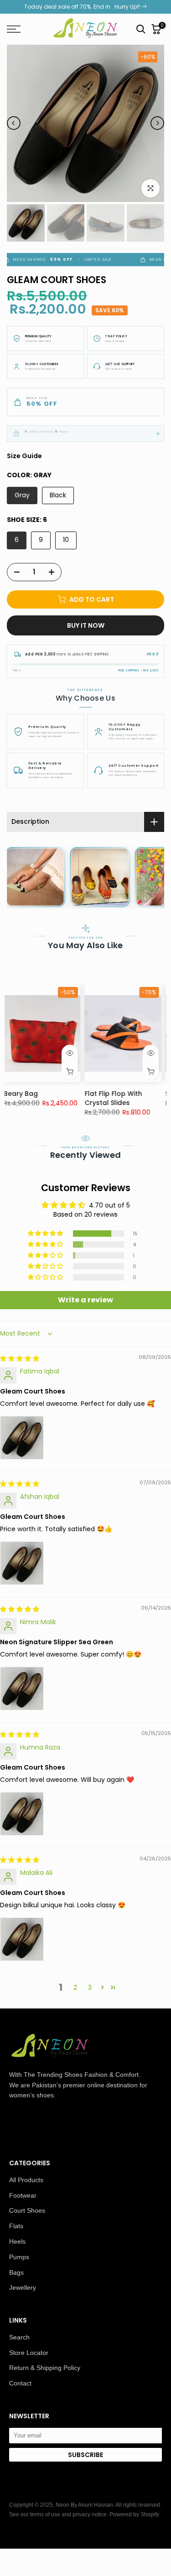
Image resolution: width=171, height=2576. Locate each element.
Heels (17, 2241)
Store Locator (29, 2353)
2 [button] (75, 1987)
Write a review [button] (85, 1300)
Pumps (19, 2257)
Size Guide (24, 456)
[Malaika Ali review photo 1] (22, 1939)
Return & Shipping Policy (45, 2368)
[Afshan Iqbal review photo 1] (22, 1563)
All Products (26, 2180)
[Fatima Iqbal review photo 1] (22, 1438)
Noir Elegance (72, 1094)
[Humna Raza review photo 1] (22, 1814)
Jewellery (23, 2287)
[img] (20, 1358)
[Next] (157, 123)
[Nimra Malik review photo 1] (22, 1688)
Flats (16, 2226)
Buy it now (86, 625)
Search (19, 2337)
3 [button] (90, 1987)
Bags (16, 2272)
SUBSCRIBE (85, 2455)
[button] (46, 1234)
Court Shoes (27, 2210)
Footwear (23, 2195)
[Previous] (14, 123)
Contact (20, 2383)
